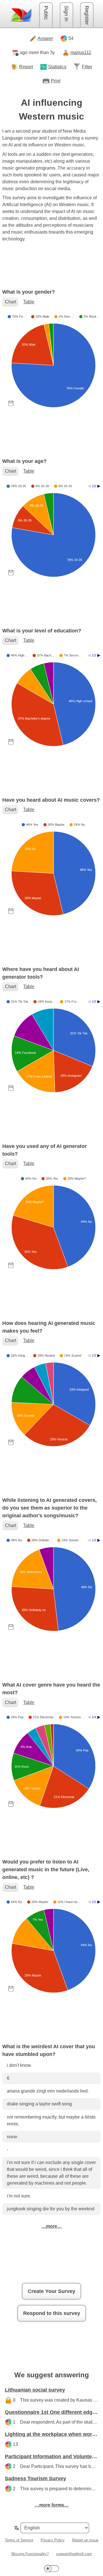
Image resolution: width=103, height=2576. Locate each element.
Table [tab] (29, 302)
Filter (87, 67)
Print (56, 81)
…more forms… (52, 2505)
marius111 (81, 52)
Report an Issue (85, 2540)
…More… (52, 2226)
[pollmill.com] (21, 15)
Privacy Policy (53, 2540)
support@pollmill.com (74, 2554)
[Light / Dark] (51, 2568)
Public (46, 13)
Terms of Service (19, 2540)
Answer (45, 38)
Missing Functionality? (30, 2554)
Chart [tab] (10, 302)
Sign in (66, 14)
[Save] (11, 403)
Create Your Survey (51, 2291)
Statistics (57, 67)
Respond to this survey (52, 2313)
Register (87, 15)
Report (26, 67)
